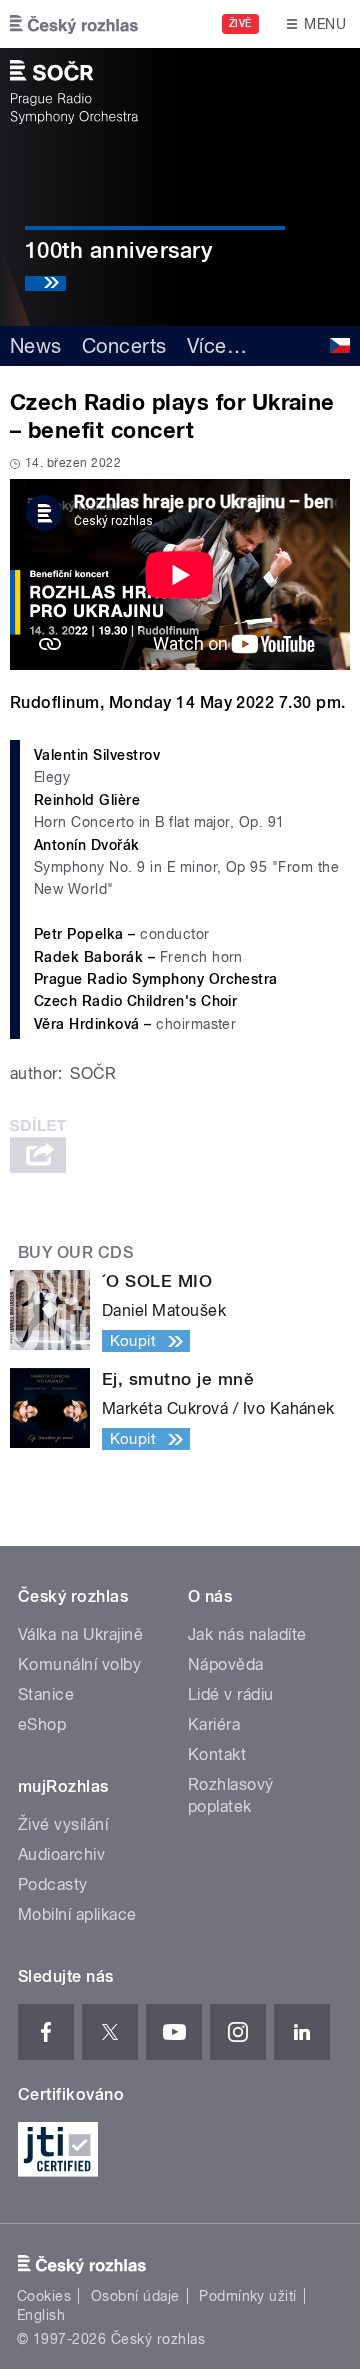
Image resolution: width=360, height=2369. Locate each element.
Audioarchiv (61, 1854)
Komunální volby (79, 1664)
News (36, 346)
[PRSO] (74, 92)
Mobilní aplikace (77, 1914)
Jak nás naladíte (247, 1634)
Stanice (46, 1694)
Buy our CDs (75, 1252)
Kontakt (217, 1754)
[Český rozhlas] (74, 24)
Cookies (44, 2296)
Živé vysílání (63, 1824)
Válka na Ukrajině (80, 1634)
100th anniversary (118, 250)
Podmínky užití (248, 2296)
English (41, 2315)
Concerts (124, 346)
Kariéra (214, 1724)
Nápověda (226, 1664)
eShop (42, 1724)
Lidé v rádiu (231, 1694)
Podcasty (53, 1884)
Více (217, 346)
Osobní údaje (135, 2296)
